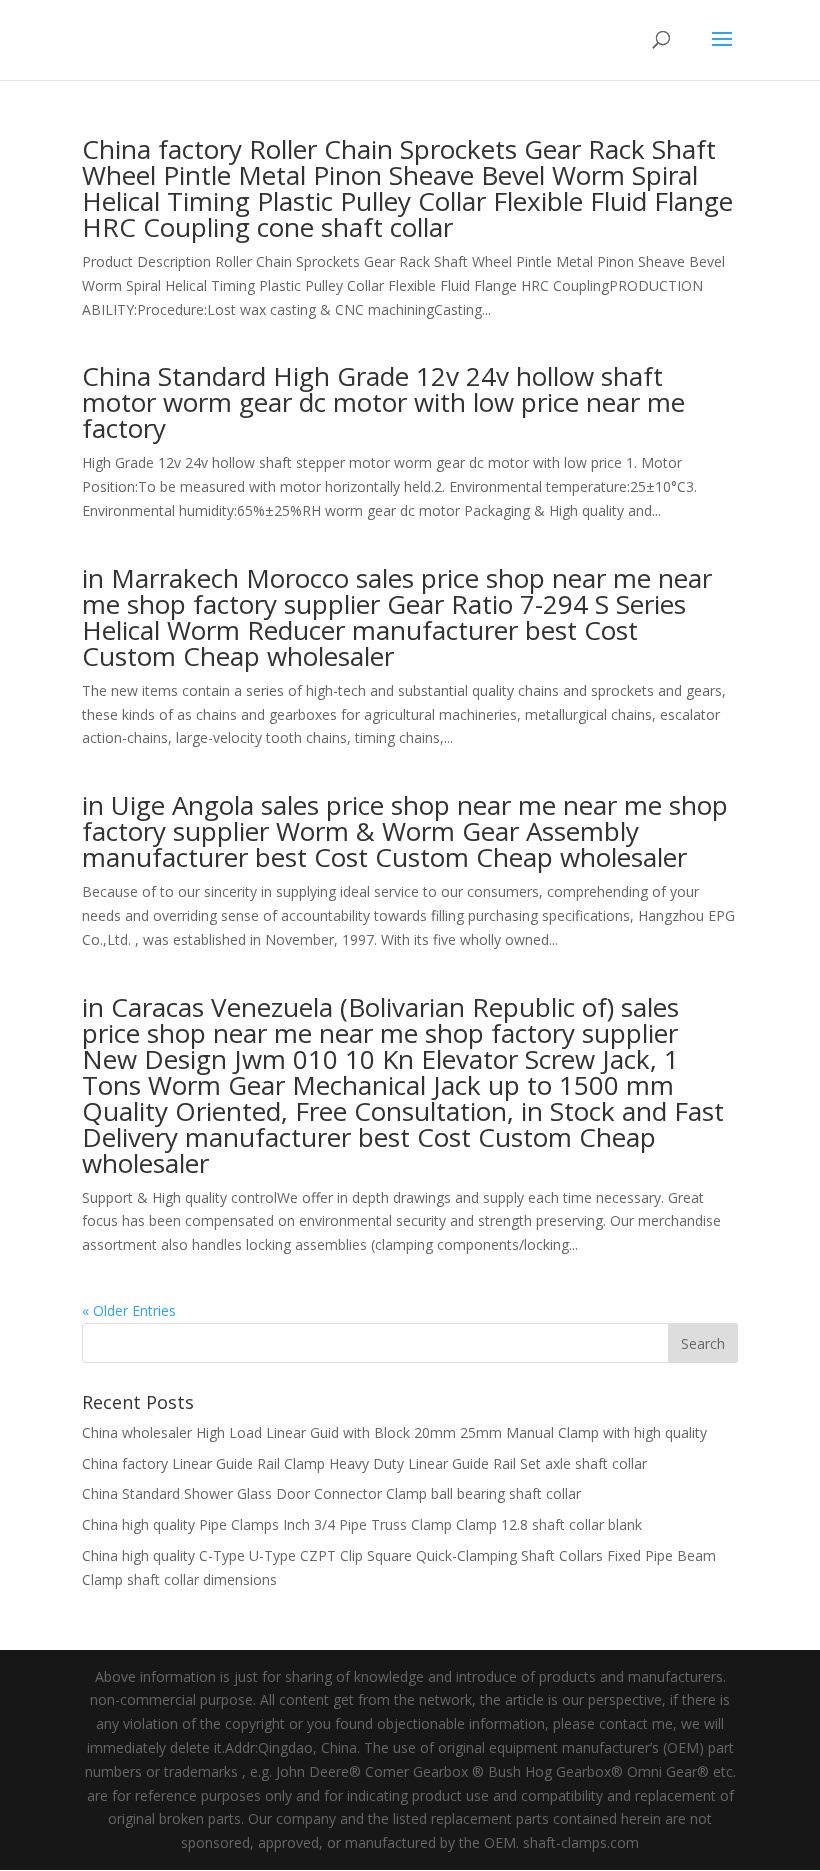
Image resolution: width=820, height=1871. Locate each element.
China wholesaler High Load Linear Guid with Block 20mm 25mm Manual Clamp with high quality (394, 1432)
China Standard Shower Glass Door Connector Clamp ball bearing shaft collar (331, 1493)
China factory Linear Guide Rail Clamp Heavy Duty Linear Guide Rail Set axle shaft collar (364, 1463)
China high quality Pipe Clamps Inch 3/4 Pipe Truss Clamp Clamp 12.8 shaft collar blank (362, 1524)
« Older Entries (129, 1310)
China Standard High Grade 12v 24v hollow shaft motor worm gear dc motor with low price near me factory (383, 402)
